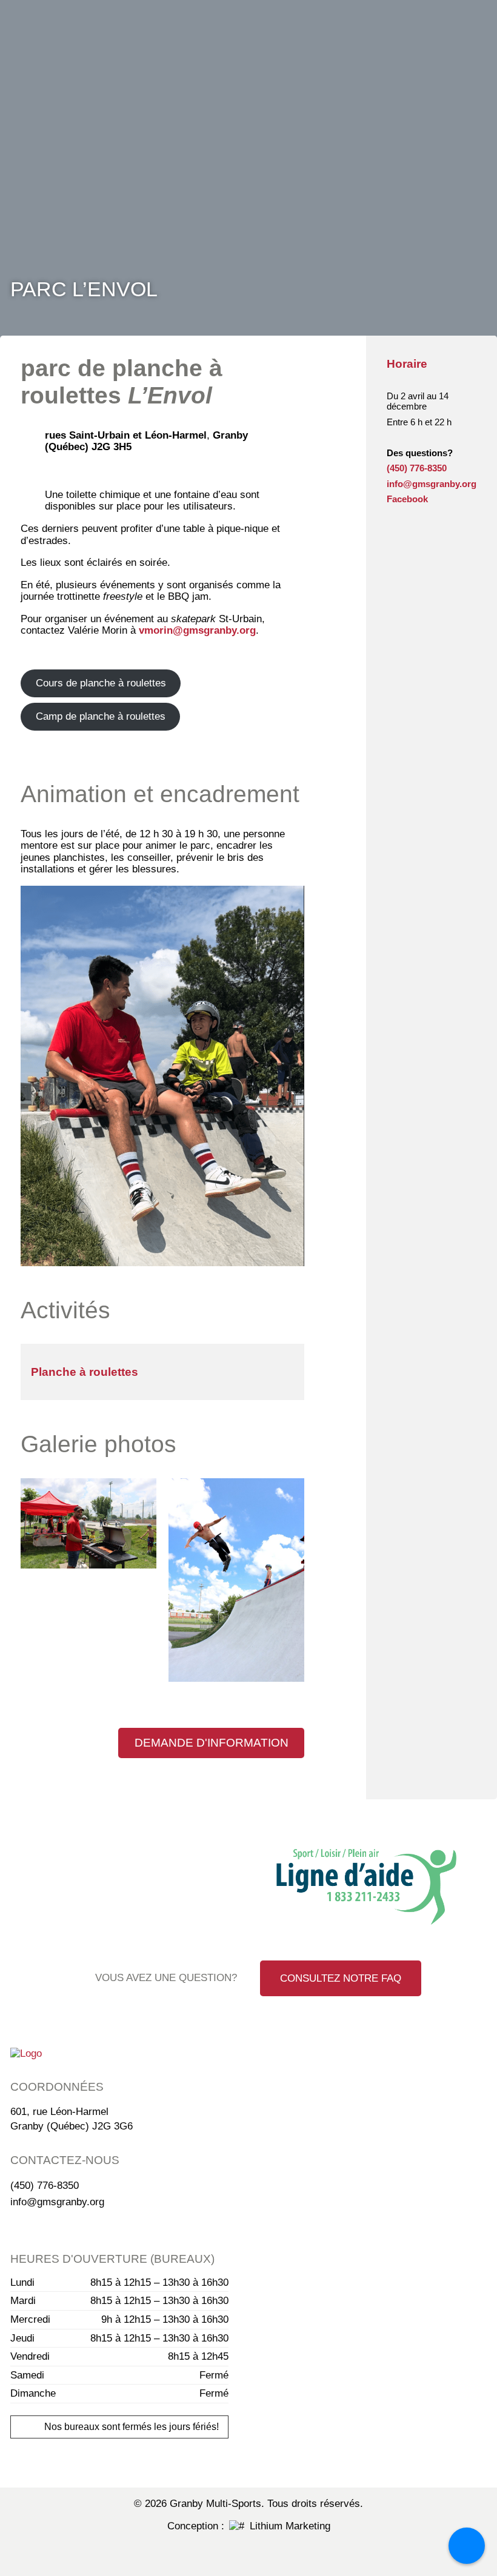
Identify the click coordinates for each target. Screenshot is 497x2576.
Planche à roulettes (85, 1372)
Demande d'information (212, 1743)
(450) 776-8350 (417, 468)
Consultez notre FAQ (341, 1978)
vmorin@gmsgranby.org (197, 630)
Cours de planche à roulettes (101, 683)
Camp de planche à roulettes (101, 716)
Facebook (407, 499)
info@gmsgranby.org (432, 484)
